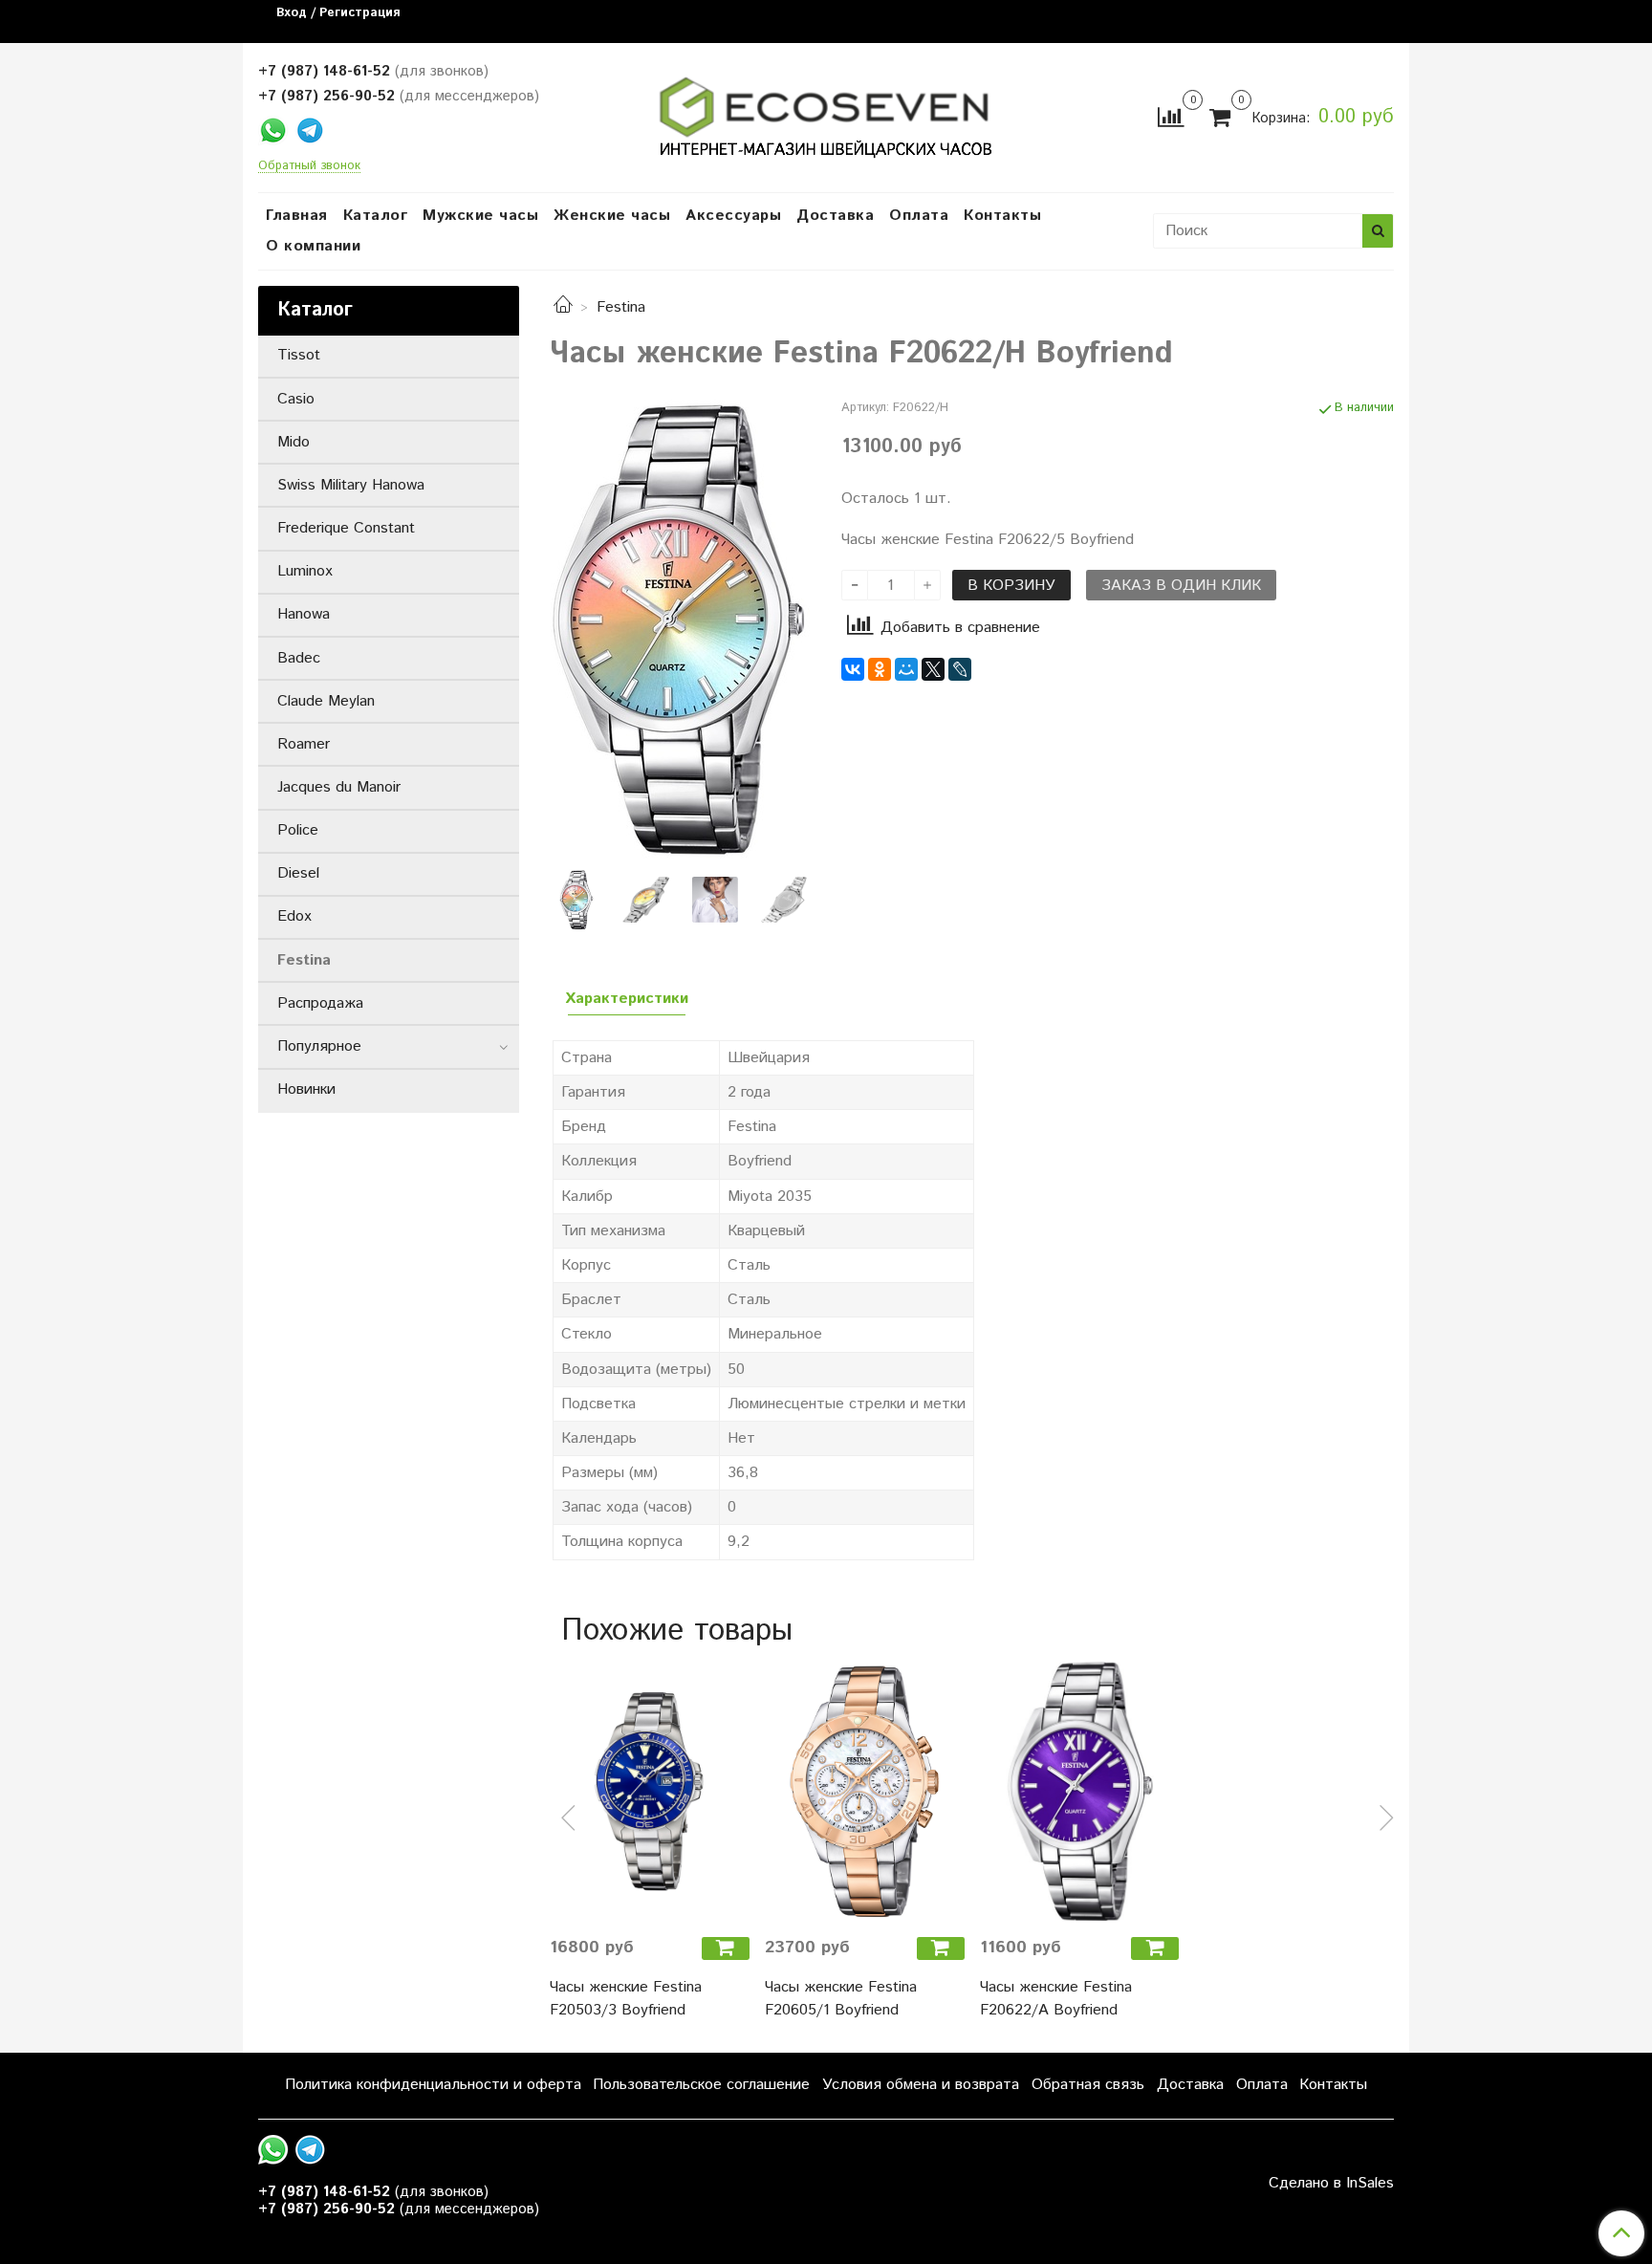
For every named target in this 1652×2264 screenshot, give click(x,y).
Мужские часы (480, 216)
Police (298, 830)
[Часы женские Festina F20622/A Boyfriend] (1080, 1791)
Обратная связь (1088, 2085)
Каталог (376, 216)
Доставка (835, 216)
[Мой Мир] (906, 669)
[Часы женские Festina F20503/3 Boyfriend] (650, 1791)
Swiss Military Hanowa (351, 485)
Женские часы (612, 216)
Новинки (306, 1089)
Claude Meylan (326, 701)
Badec (299, 658)
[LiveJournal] (960, 669)
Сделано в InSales (1331, 2184)
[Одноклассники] (880, 669)
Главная (297, 216)
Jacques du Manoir (339, 787)
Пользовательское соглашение (701, 2085)
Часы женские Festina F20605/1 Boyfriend (841, 1999)
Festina (621, 307)
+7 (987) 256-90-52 (326, 96)
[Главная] (563, 307)
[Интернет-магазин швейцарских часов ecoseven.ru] (826, 113)
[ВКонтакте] (853, 669)
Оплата (919, 216)
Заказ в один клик (1181, 586)
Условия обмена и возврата (921, 2085)
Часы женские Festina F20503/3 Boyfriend (626, 1999)
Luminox (305, 571)
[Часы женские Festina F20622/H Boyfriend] (680, 629)
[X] (933, 669)
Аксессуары (733, 216)
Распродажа (320, 1003)
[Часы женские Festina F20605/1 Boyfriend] (865, 1791)
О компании (313, 246)
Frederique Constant (346, 528)
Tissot (299, 355)
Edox (294, 916)
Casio (296, 399)
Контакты (1002, 216)
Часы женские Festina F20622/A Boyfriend (1056, 1999)
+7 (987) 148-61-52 (324, 71)
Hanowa (304, 614)
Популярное (319, 1046)
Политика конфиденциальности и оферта (433, 2085)
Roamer (304, 744)
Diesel (298, 873)
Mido (293, 442)
